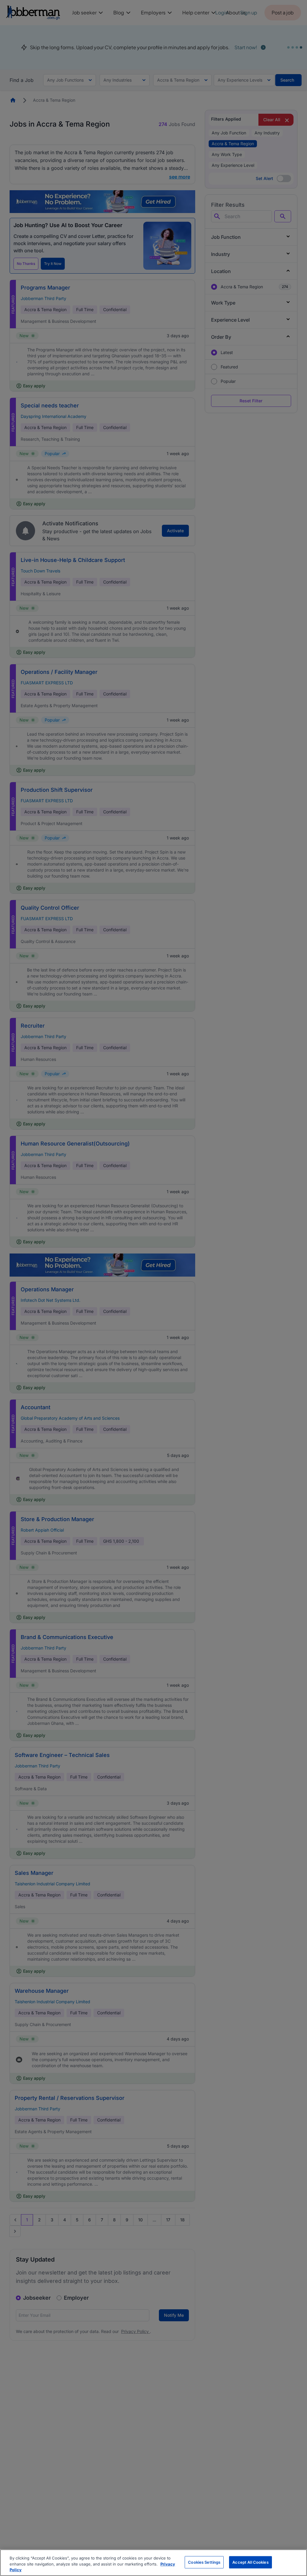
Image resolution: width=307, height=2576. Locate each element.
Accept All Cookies (250, 2562)
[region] (153, 2563)
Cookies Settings (204, 2562)
